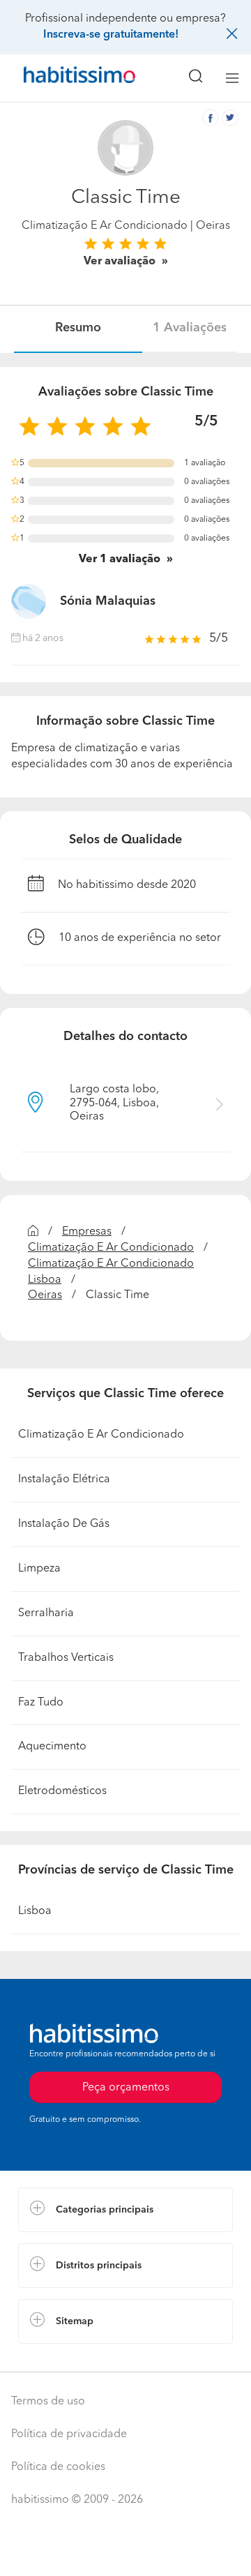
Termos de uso (48, 2402)
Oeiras (45, 1295)
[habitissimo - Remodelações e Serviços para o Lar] (63, 78)
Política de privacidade (69, 2434)
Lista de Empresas (64, 2358)
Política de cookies (58, 2467)
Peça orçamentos (125, 2552)
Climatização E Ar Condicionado (105, 226)
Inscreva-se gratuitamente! (111, 35)
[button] (125, 2210)
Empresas (87, 1232)
